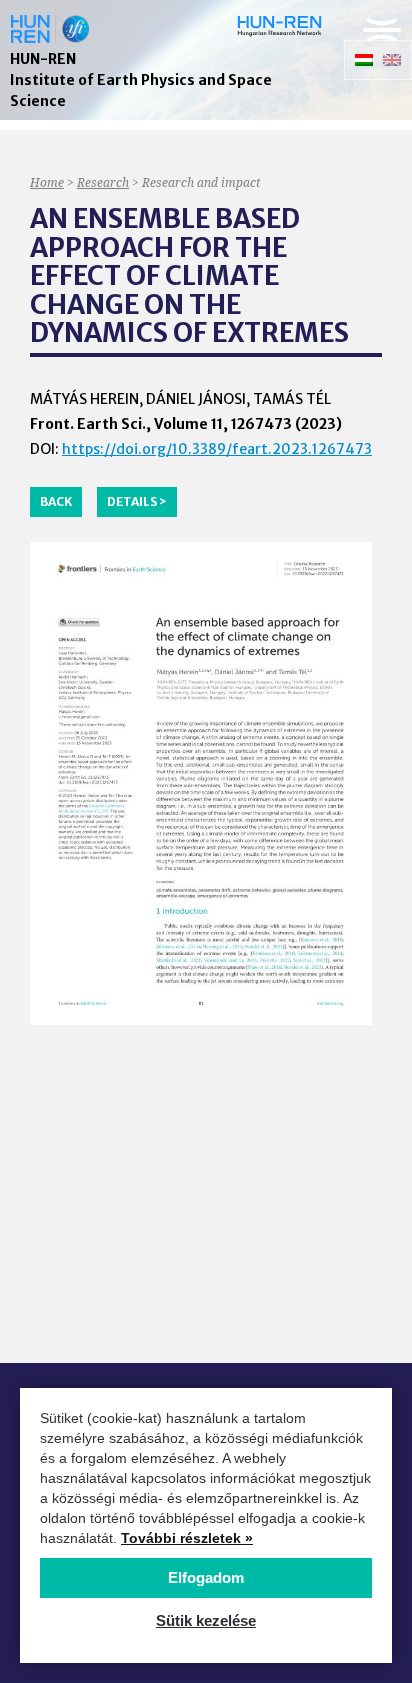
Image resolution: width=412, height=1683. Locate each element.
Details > (137, 501)
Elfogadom (206, 1577)
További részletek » (187, 1538)
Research (103, 182)
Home (47, 182)
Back (56, 501)
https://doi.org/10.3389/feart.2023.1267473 (217, 449)
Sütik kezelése (206, 1620)
